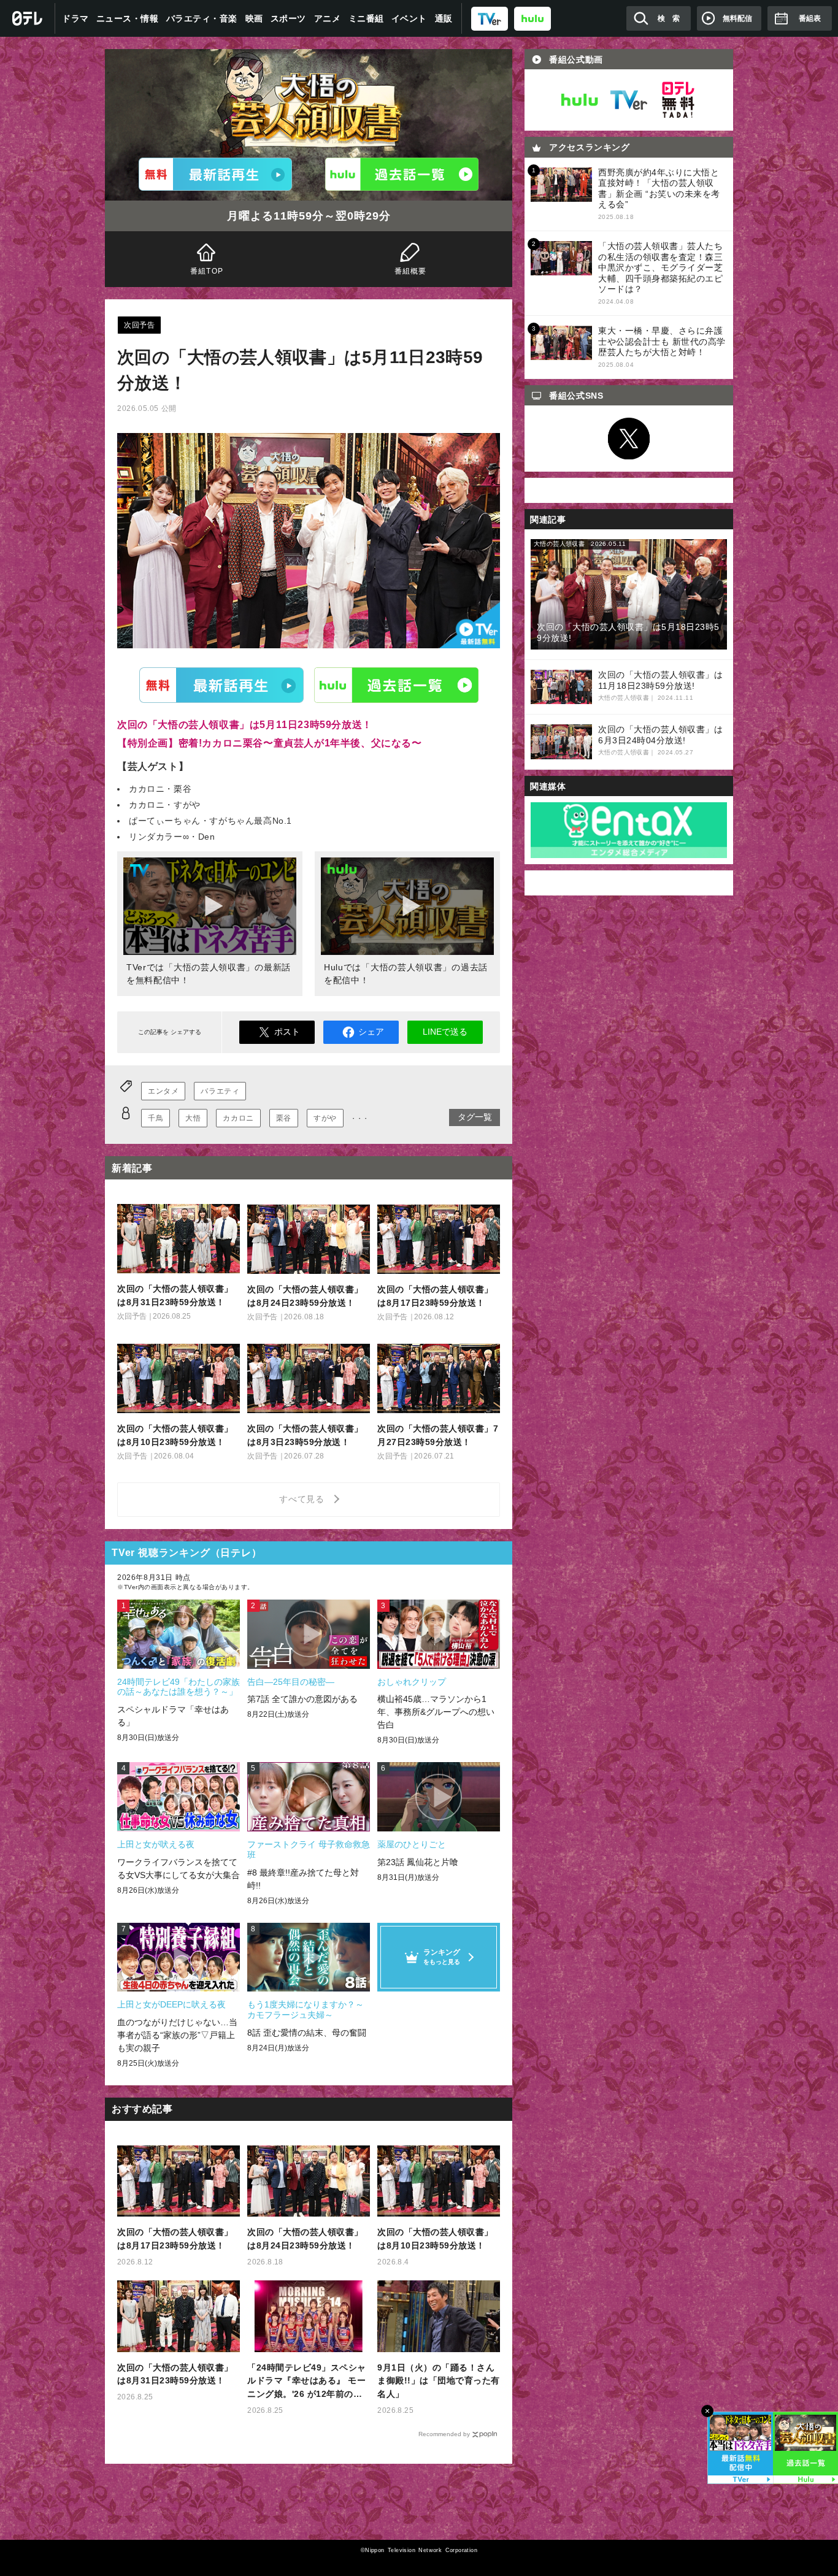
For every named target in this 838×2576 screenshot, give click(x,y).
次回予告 (139, 325)
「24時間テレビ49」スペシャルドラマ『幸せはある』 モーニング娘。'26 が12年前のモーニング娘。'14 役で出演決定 (308, 2382)
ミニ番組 (366, 18)
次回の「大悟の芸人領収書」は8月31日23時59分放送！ (175, 2374)
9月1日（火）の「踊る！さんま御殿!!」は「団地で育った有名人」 (439, 2381)
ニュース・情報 (128, 18)
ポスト (287, 1032)
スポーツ (288, 18)
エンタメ (163, 1091)
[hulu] (532, 18)
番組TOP (207, 271)
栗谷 (284, 1118)
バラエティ (220, 1091)
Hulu (396, 685)
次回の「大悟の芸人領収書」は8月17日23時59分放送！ (175, 2239)
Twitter (629, 439)
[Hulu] (402, 174)
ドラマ (75, 18)
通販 (444, 18)
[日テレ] (28, 18)
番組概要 (411, 271)
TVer (221, 685)
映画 (254, 18)
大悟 (193, 1118)
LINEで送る (445, 1032)
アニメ (328, 18)
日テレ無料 (678, 100)
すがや (325, 1118)
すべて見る (304, 1499)
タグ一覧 (475, 1117)
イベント (409, 18)
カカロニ (238, 1118)
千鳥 (156, 1118)
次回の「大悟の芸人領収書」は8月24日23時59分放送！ (305, 2239)
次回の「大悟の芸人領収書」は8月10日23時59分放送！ (435, 2239)
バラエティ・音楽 (202, 18)
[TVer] (490, 18)
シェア (371, 1032)
